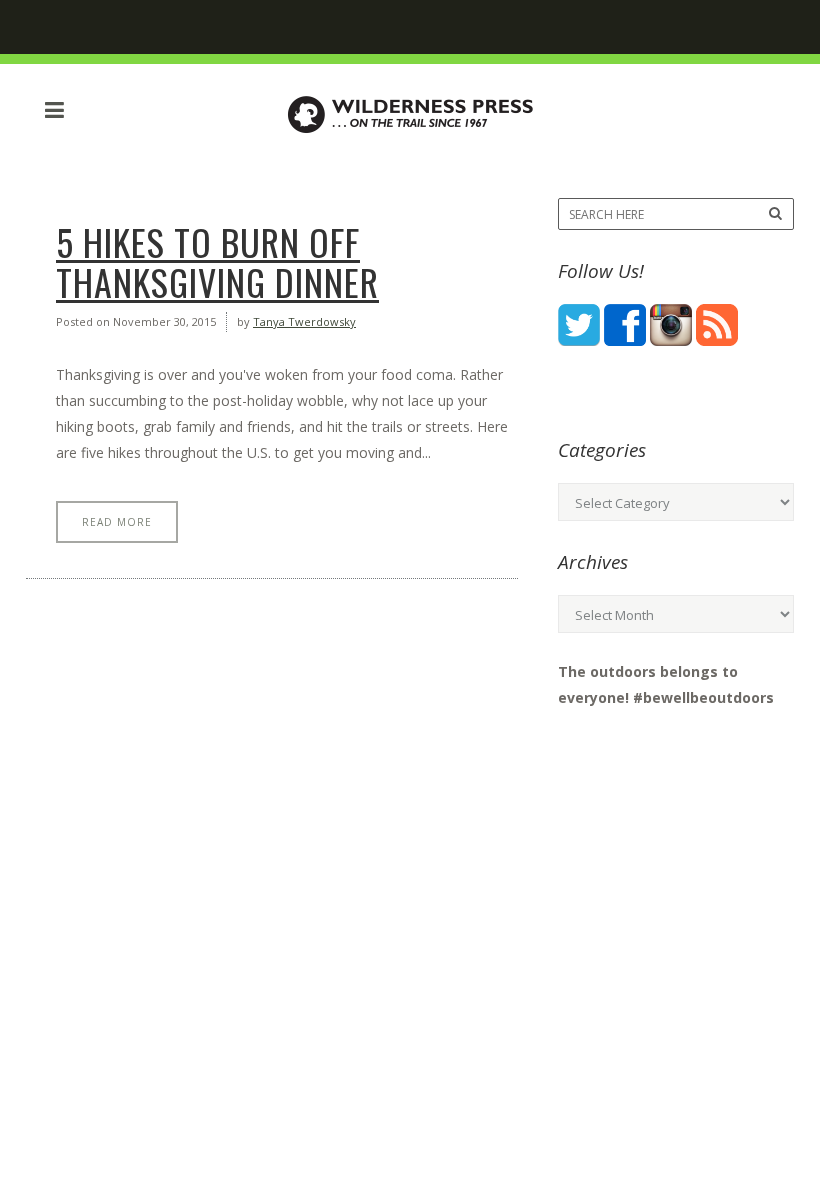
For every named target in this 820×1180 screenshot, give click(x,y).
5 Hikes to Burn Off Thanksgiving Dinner (217, 261)
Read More (117, 522)
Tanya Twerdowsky (304, 321)
